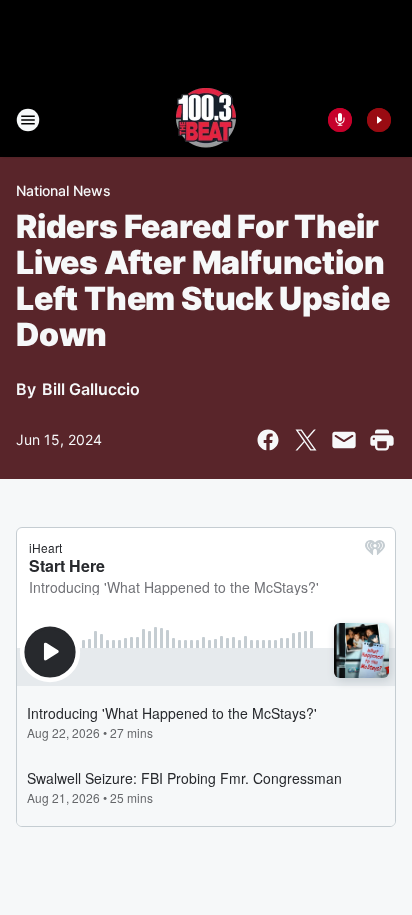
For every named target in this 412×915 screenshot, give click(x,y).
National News (63, 190)
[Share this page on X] (306, 440)
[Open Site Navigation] (28, 120)
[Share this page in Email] (344, 440)
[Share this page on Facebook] (268, 440)
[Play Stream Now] (379, 120)
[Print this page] (382, 440)
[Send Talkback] (340, 120)
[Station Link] (206, 120)
